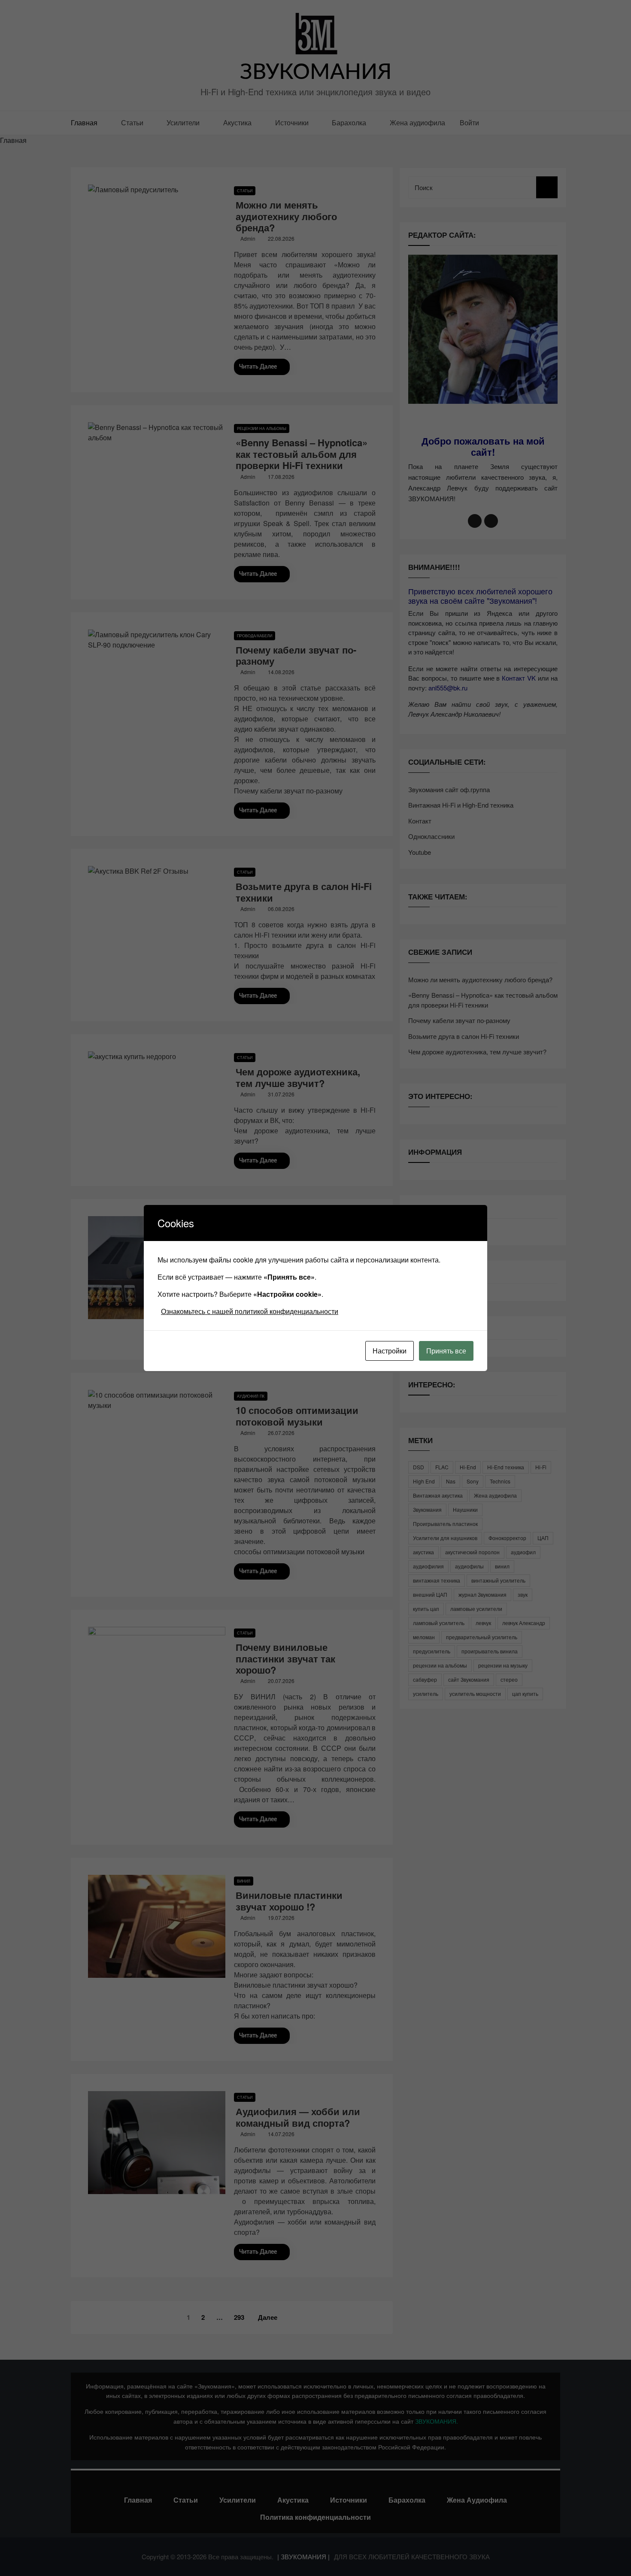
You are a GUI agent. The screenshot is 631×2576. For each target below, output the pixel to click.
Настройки (390, 1351)
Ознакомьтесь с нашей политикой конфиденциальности (250, 1311)
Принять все (446, 1351)
